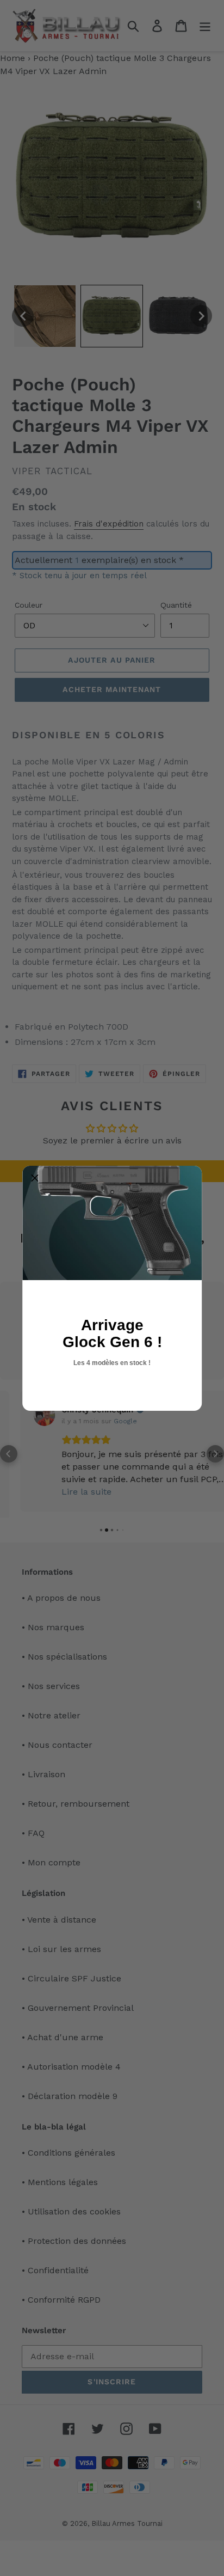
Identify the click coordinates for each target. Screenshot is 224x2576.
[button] (35, 1178)
